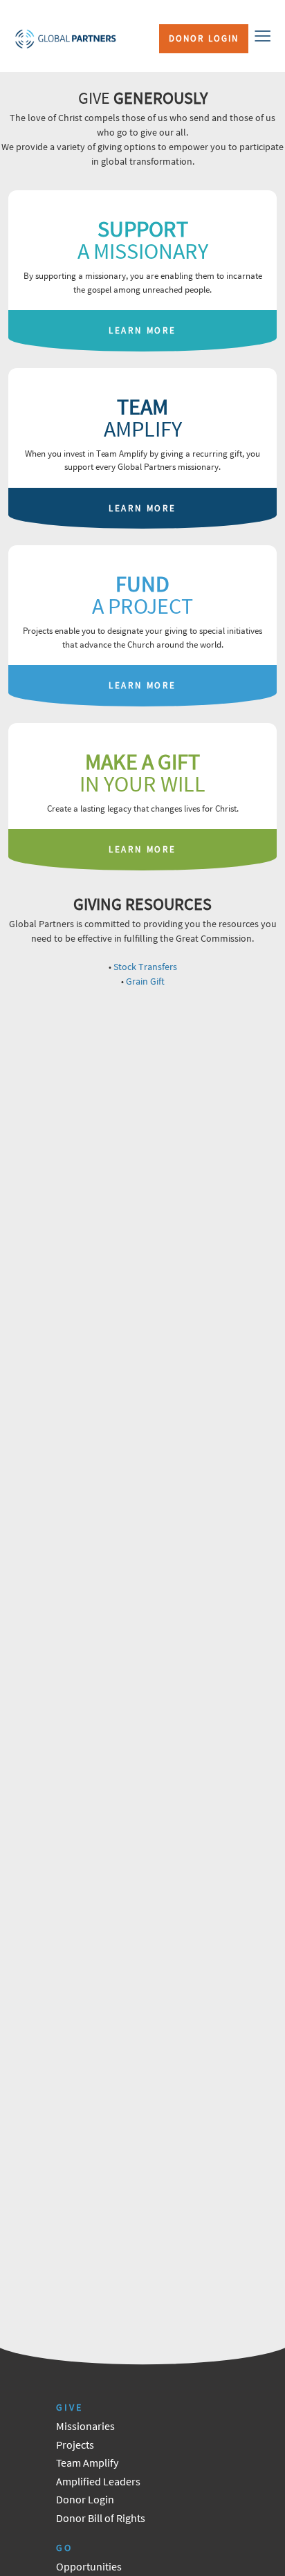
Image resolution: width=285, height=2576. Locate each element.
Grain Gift (145, 981)
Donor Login (204, 38)
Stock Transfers (145, 967)
